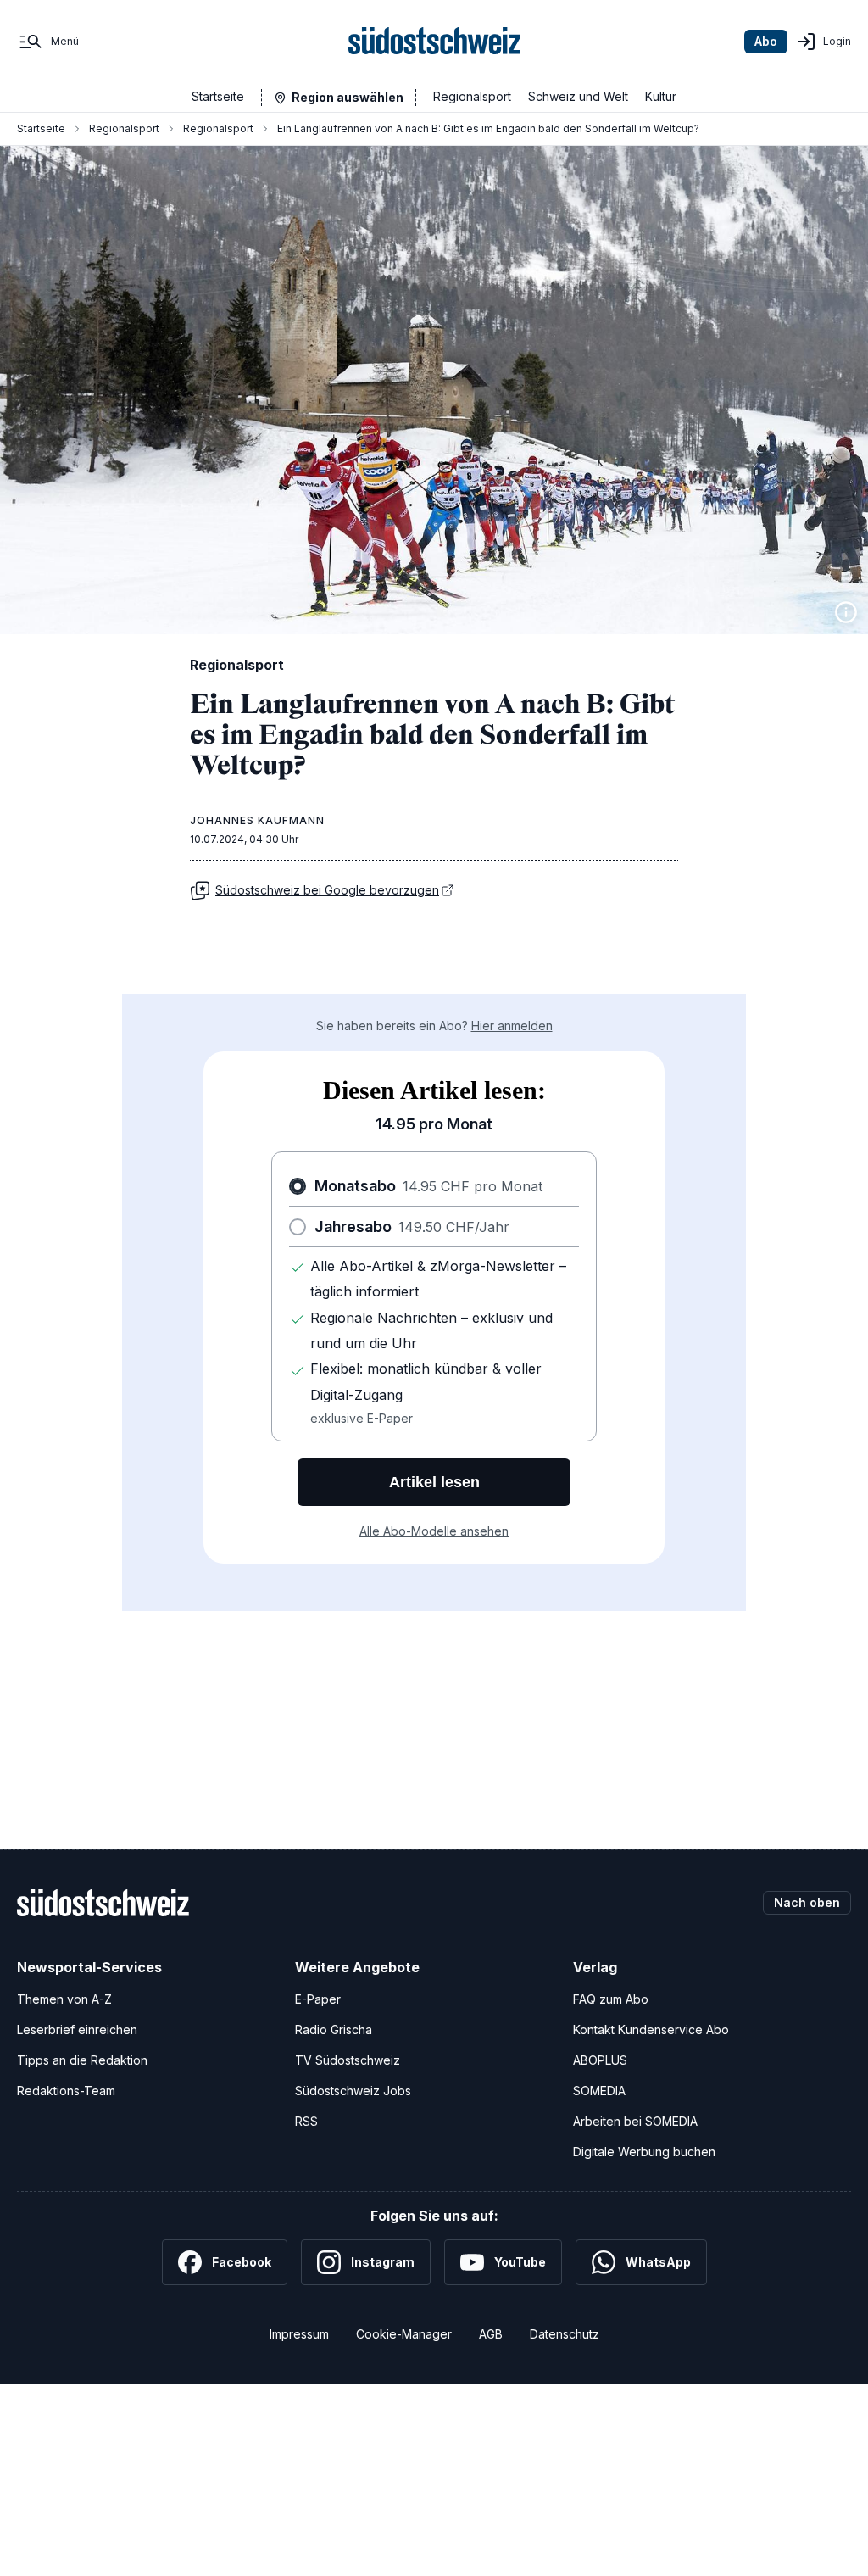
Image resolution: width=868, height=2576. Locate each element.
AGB (491, 2334)
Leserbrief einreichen (77, 2030)
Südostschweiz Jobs (353, 2091)
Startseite (218, 96)
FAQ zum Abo (611, 1999)
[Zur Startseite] (434, 42)
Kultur (661, 96)
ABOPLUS (600, 2060)
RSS (306, 2121)
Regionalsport (472, 96)
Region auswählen (348, 97)
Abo (766, 41)
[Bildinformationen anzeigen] (846, 612)
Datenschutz (565, 2334)
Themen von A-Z (64, 1999)
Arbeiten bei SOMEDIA (635, 2121)
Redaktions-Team (66, 2091)
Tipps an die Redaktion (82, 2060)
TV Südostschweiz (348, 2060)
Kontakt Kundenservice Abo (651, 2030)
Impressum (299, 2334)
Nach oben (807, 1902)
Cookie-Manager (404, 2334)
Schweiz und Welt (578, 96)
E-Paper (318, 1999)
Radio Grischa (334, 2030)
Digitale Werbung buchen (644, 2152)
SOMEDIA (599, 2091)
